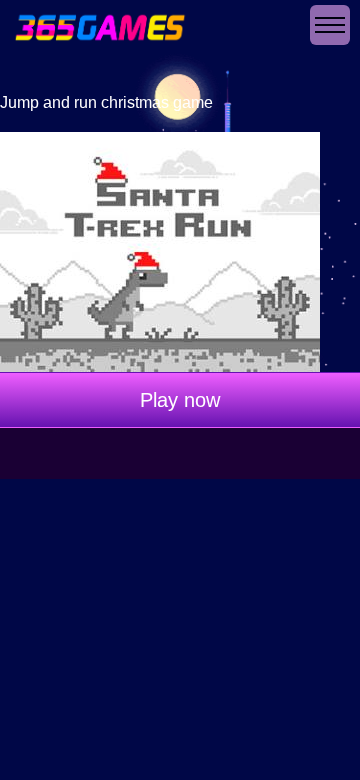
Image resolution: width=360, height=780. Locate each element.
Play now (180, 400)
